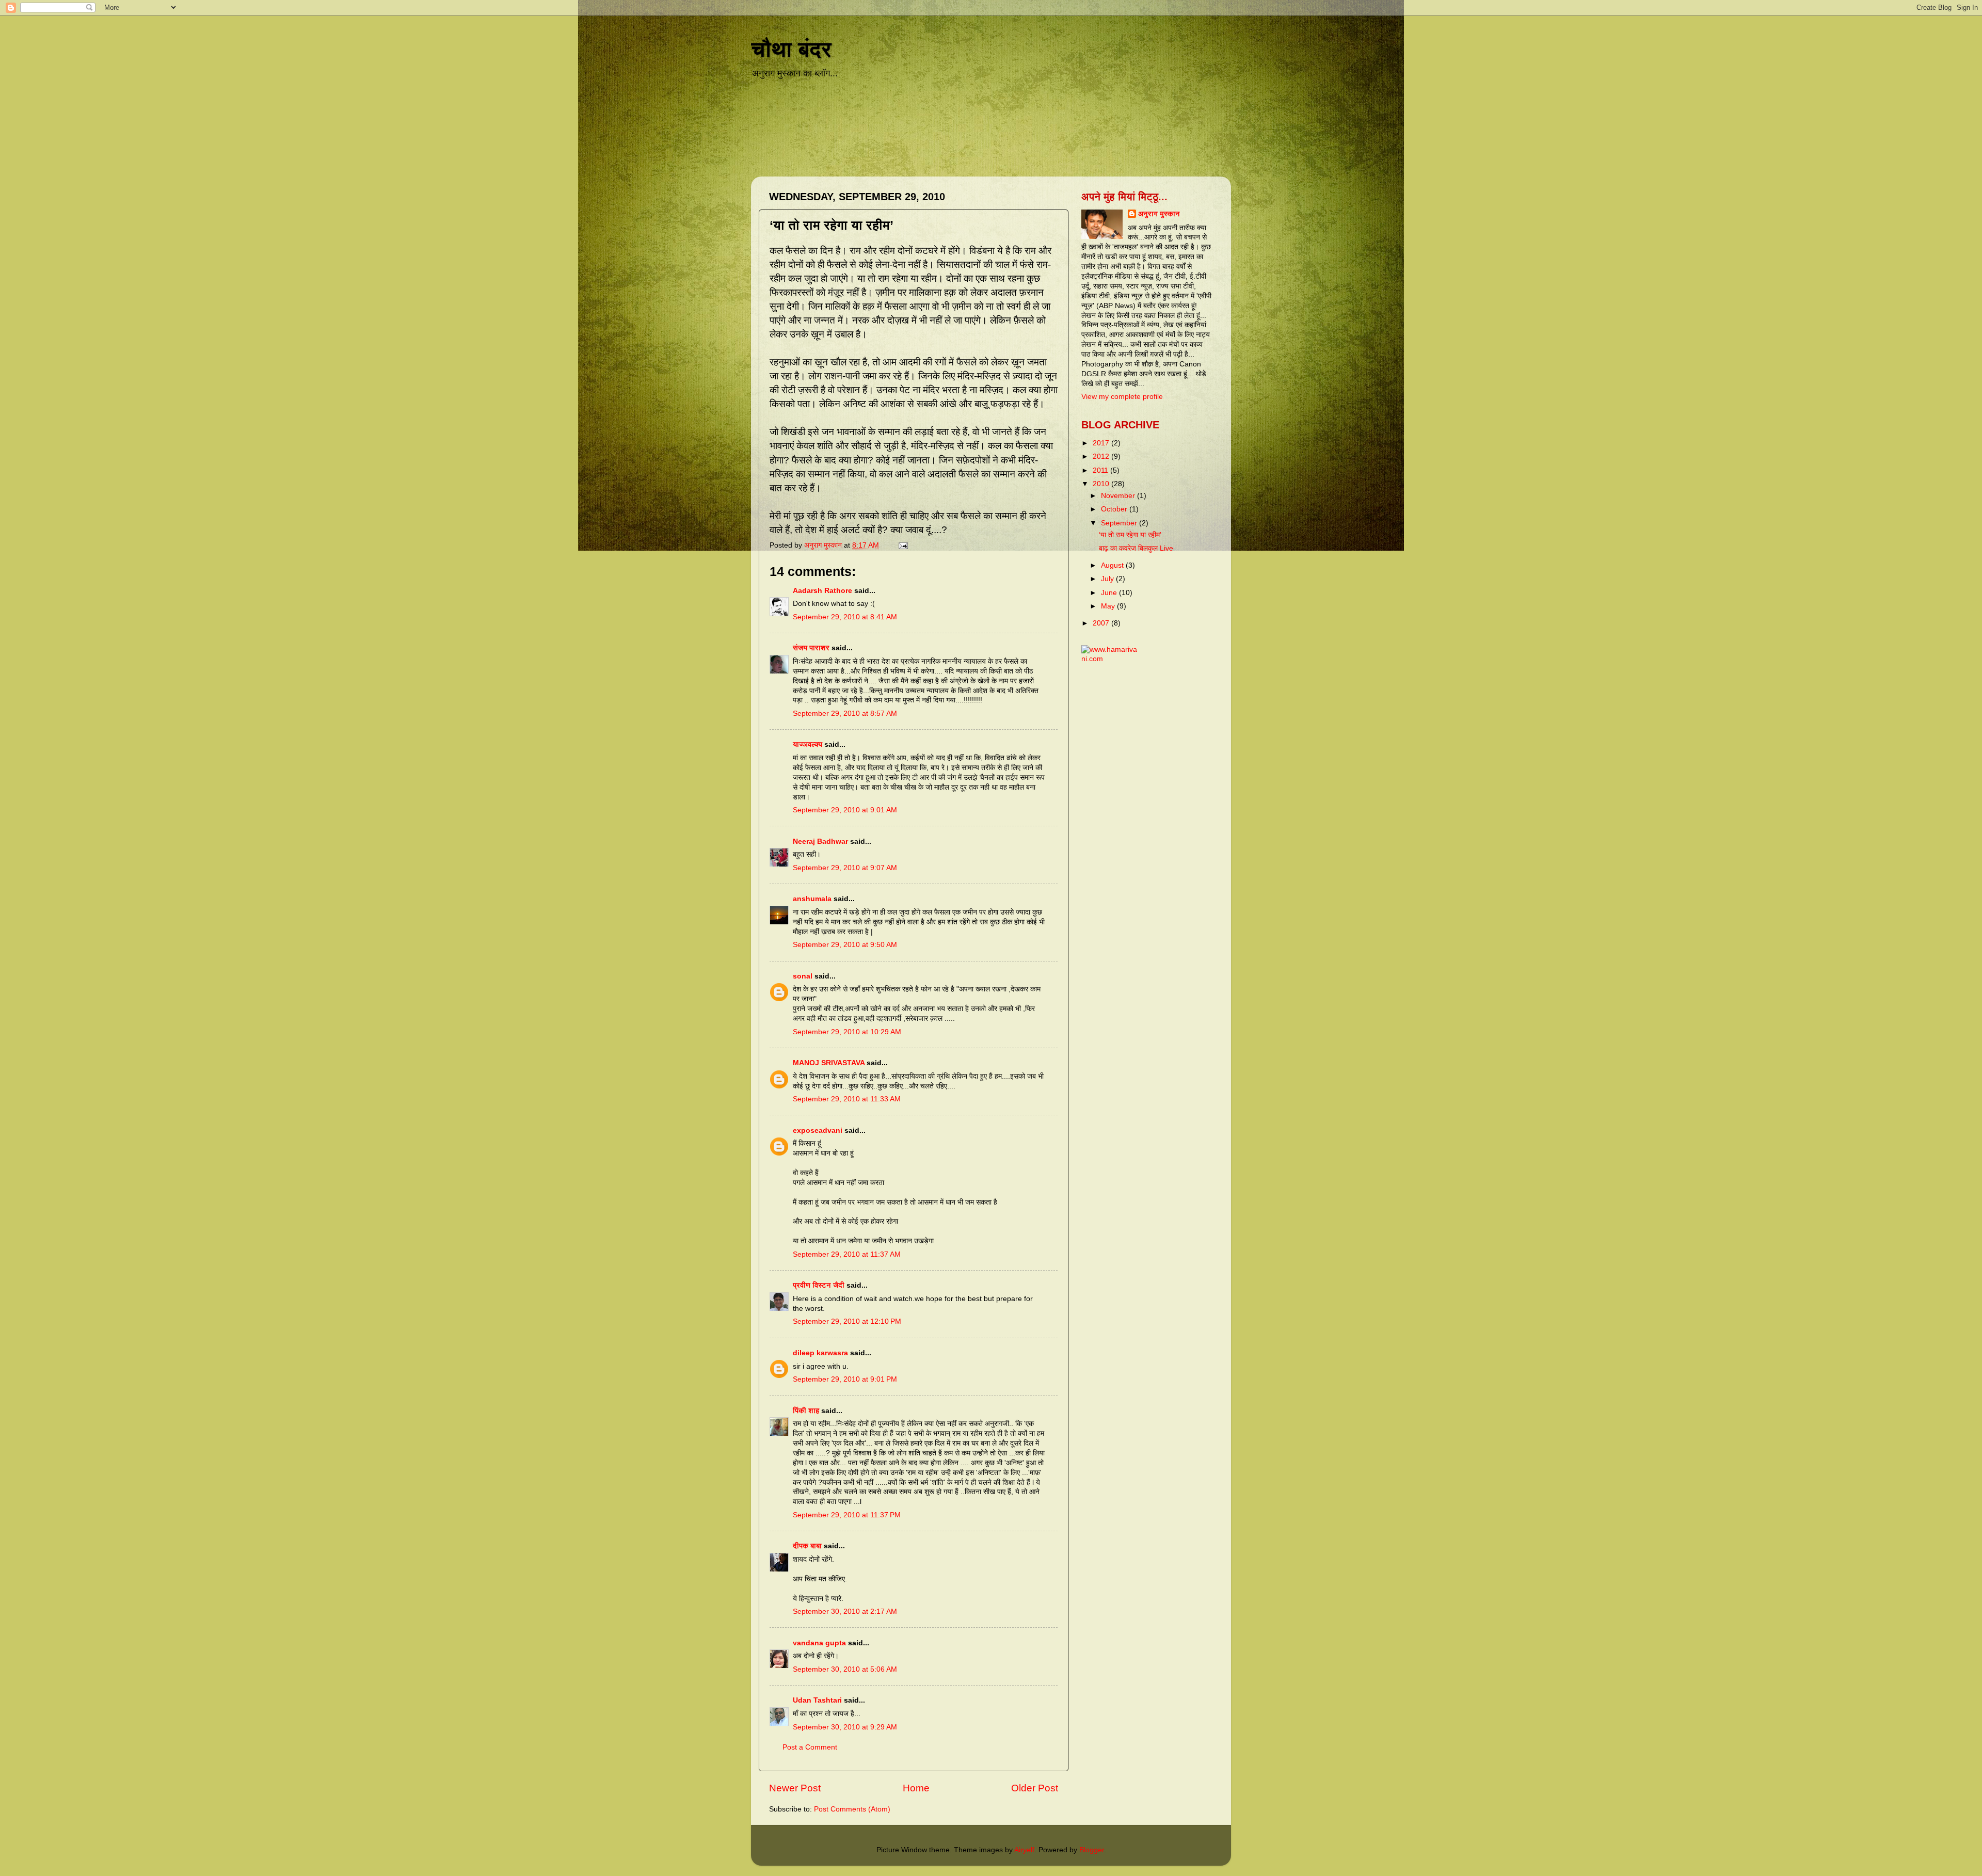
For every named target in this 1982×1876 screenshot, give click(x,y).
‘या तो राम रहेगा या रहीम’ (1130, 535)
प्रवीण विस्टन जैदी (819, 1285)
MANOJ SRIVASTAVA (829, 1063)
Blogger (1092, 1850)
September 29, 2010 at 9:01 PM (845, 1379)
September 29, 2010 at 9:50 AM (845, 945)
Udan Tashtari (817, 1700)
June (1110, 593)
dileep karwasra (820, 1353)
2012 (1102, 456)
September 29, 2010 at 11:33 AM (847, 1099)
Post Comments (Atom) (852, 1809)
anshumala (812, 899)
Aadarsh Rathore (822, 591)
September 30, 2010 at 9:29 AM (845, 1727)
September (1120, 523)
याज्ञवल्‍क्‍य (808, 744)
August (1113, 565)
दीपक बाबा (807, 1546)
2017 (1102, 443)
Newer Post (795, 1788)
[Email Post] (902, 545)
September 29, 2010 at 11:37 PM (847, 1515)
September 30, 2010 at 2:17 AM (845, 1612)
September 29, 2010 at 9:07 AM (845, 868)
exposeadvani (818, 1131)
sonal (803, 976)
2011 (1101, 470)
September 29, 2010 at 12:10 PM (847, 1321)
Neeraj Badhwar (820, 841)
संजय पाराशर (811, 648)
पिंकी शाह (807, 1411)
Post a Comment (810, 1747)
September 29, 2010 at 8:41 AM (845, 617)
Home (916, 1788)
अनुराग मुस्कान (1159, 214)
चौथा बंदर (791, 49)
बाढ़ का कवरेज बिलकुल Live (1136, 548)
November (1119, 496)
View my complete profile (1122, 397)
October (1115, 509)
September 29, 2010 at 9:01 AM (845, 810)
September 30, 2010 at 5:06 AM (845, 1669)
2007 (1102, 623)
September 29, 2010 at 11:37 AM (847, 1254)
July (1108, 579)
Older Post (1035, 1788)
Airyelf (1024, 1850)
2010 (1102, 484)
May (1109, 606)
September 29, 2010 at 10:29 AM (847, 1032)
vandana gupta (819, 1643)
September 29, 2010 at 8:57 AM (845, 713)
